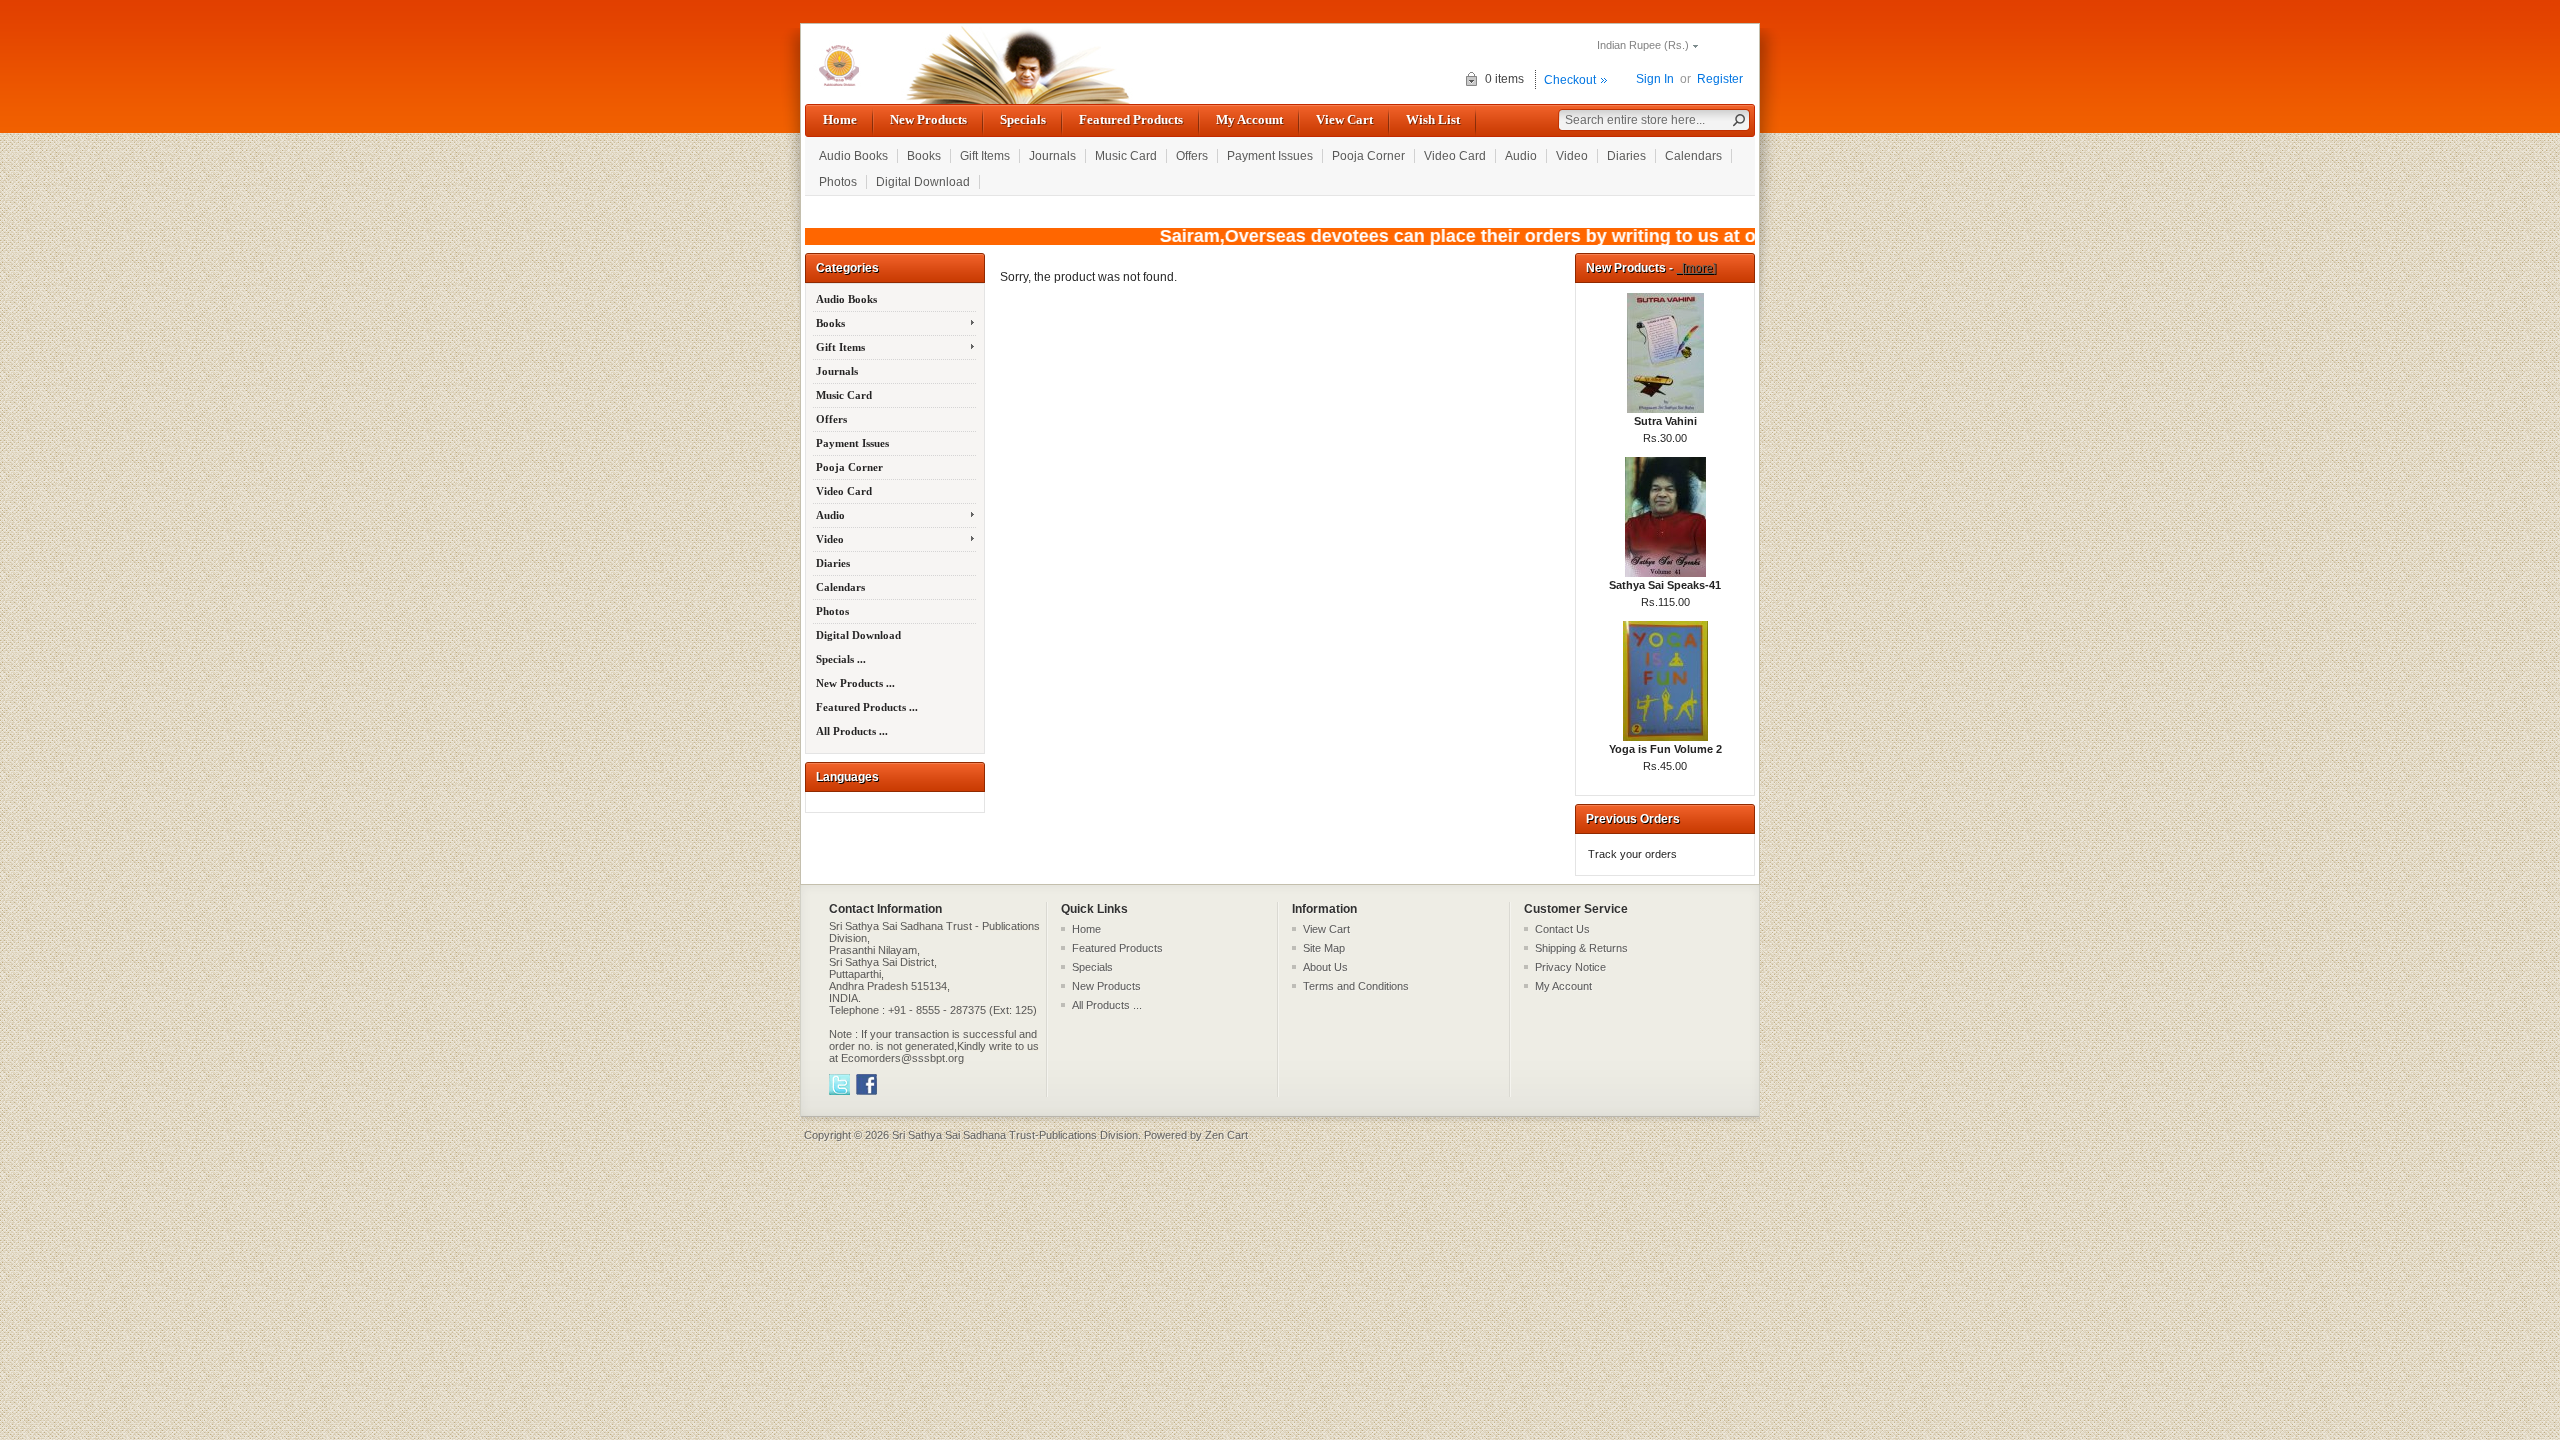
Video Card (1455, 156)
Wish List (1433, 119)
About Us (1325, 967)
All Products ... (852, 731)
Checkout (1570, 80)
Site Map (1324, 948)
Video (1572, 156)
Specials (1023, 119)
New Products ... (855, 683)
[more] (1696, 268)
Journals (1052, 156)
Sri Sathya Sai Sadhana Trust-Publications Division (1015, 1135)
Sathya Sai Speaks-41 (1665, 585)
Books (924, 156)
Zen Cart (1226, 1135)
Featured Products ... (867, 707)
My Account (1249, 119)
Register (1720, 79)
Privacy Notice (1570, 967)
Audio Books (853, 156)
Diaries (1626, 156)
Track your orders (1632, 854)
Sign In (1655, 79)
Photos (838, 182)
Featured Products (1131, 119)
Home (840, 119)
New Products (928, 119)
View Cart (1344, 119)
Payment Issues (1270, 156)
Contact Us (1562, 929)
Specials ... (841, 659)
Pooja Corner (1368, 156)
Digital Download (923, 182)
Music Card (1126, 156)
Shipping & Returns (1581, 948)
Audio (1521, 156)
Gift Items (985, 156)
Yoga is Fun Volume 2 (1665, 749)
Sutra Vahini (1665, 421)
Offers (1192, 156)
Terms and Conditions (1356, 986)
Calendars (1693, 156)
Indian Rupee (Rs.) (1643, 45)
